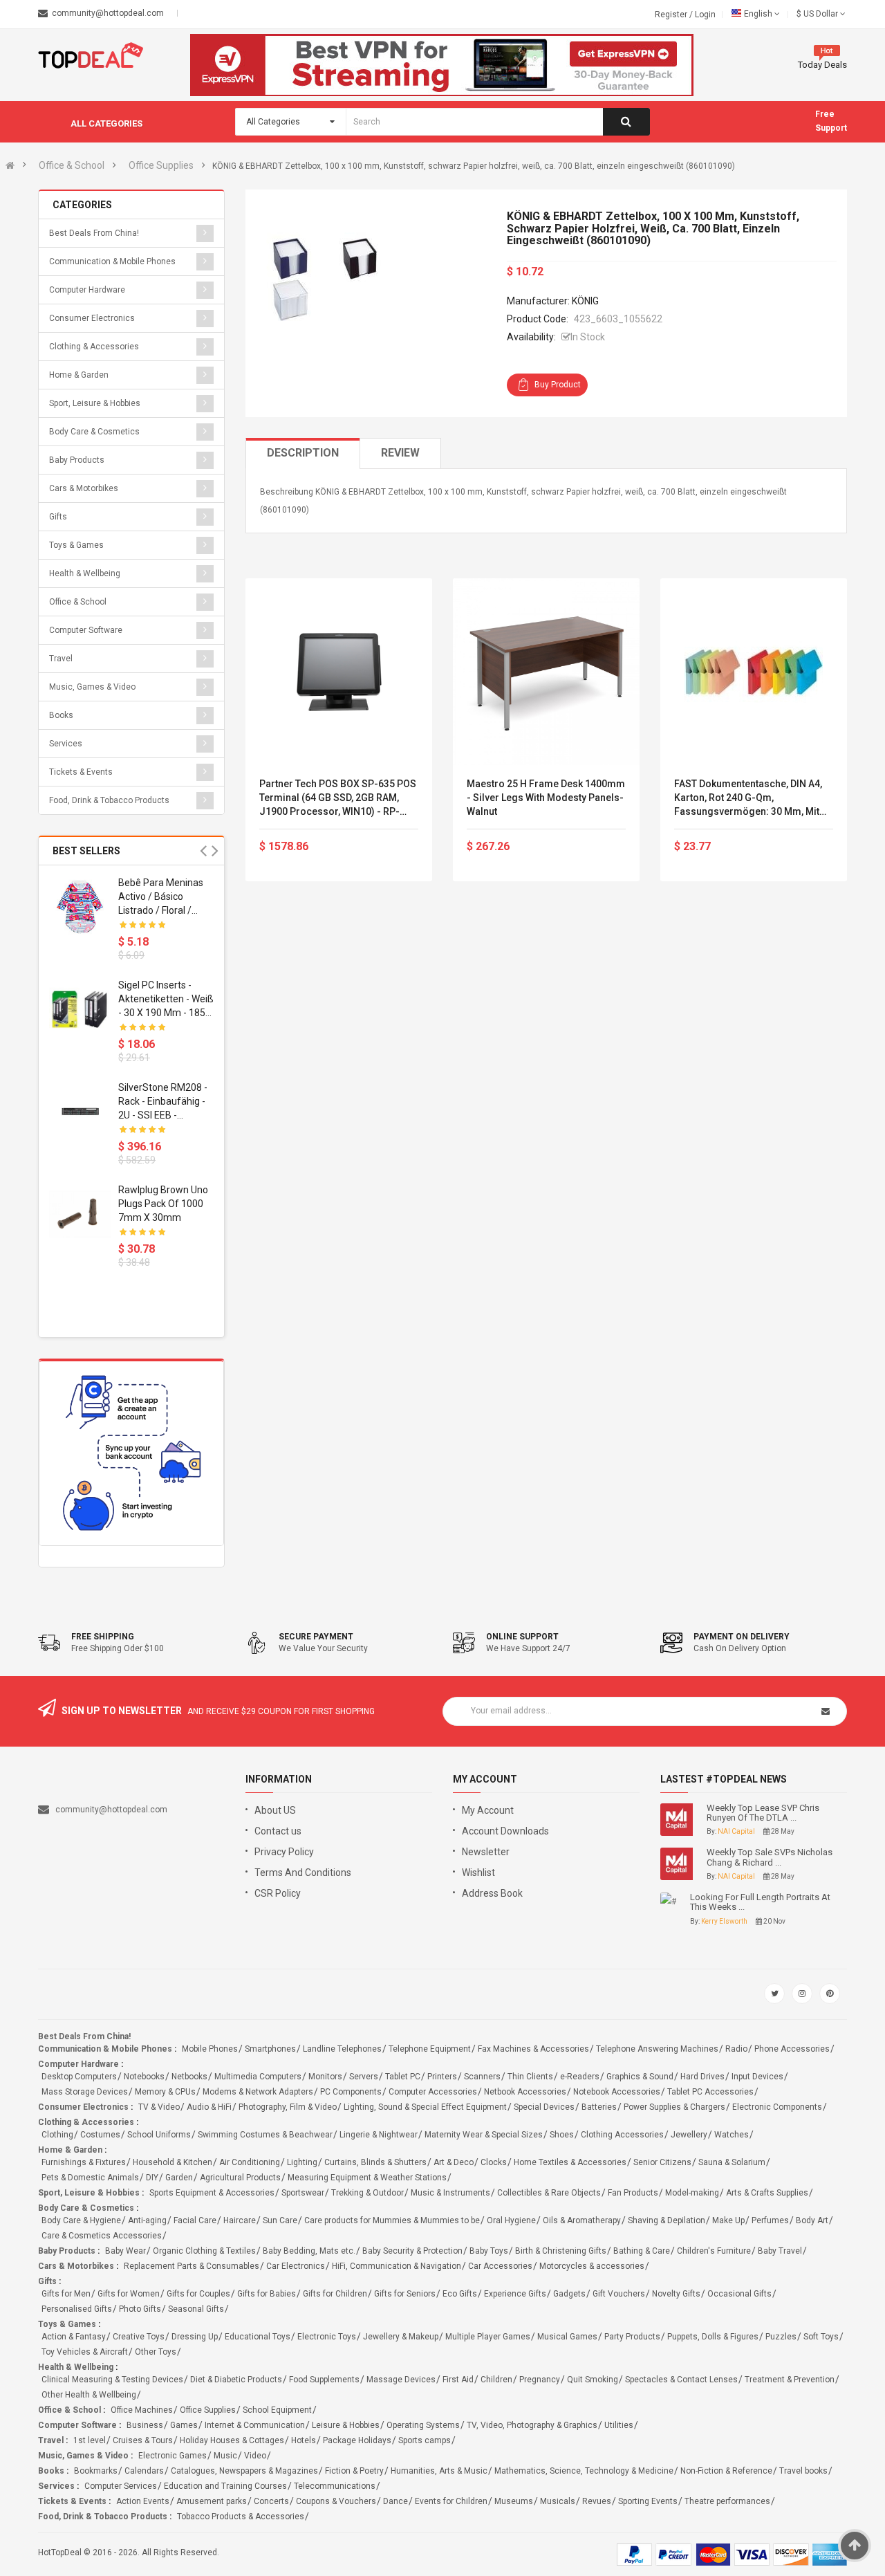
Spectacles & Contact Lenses (681, 2380)
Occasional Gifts (739, 2294)
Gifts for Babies (267, 2294)
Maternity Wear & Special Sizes (484, 2135)
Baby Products (77, 460)
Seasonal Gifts (196, 2309)
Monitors (325, 2077)
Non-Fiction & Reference (726, 2471)
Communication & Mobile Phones (112, 261)
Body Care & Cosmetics (94, 432)
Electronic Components (777, 2107)
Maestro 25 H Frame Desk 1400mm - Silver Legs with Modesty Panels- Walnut (546, 798)
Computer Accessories (433, 2092)
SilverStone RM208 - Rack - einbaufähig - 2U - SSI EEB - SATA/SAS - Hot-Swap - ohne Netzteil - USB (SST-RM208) (164, 1102)
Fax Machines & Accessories (533, 2049)
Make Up (728, 2220)
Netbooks (189, 2077)
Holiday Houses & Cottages (232, 2440)
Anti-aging (147, 2220)
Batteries (599, 2107)
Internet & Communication (255, 2425)
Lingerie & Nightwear (379, 2135)
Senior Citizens (662, 2162)
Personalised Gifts (77, 2309)
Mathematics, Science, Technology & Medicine (584, 2471)
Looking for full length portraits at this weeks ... (760, 1902)
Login (705, 15)
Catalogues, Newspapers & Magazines (244, 2471)
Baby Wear (125, 2251)
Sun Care (280, 2220)
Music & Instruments (450, 2193)
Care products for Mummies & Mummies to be (392, 2220)
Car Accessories (500, 2266)
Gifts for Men (66, 2294)
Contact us (278, 1831)
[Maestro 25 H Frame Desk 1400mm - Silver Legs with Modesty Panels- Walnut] (546, 672)
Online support (522, 1637)
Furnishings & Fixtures (84, 2162)
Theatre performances (727, 2501)
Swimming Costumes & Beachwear (265, 2135)
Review (400, 453)
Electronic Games (173, 2456)
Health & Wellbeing (85, 573)
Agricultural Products (240, 2178)
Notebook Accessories (617, 2092)
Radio (736, 2049)
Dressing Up (195, 2337)
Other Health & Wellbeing (89, 2395)
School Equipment (277, 2410)
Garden (179, 2178)
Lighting (302, 2162)
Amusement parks (212, 2501)
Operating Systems (423, 2425)
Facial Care (195, 2220)
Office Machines (142, 2410)
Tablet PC (403, 2077)
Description (303, 453)
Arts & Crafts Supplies (767, 2193)
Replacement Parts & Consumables (192, 2266)
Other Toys (156, 2352)
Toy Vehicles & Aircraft (85, 2352)
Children (496, 2380)
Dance (395, 2501)
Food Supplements (324, 2380)
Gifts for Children (335, 2294)
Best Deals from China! (94, 233)
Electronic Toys (327, 2337)
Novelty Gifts (676, 2294)
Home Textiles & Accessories (570, 2162)
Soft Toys (821, 2337)
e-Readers (580, 2077)
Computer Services (121, 2486)
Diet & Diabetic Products (236, 2380)
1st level (90, 2440)
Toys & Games (76, 545)
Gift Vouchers (619, 2294)
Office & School (72, 165)
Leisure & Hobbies (346, 2425)
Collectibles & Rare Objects (549, 2193)
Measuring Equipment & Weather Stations (367, 2178)
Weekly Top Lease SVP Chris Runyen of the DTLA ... (763, 1813)
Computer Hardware (87, 290)
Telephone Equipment (430, 2049)
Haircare (240, 2220)
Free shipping (103, 1637)
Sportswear (303, 2193)
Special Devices (544, 2107)
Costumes (100, 2135)
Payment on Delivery (742, 1637)
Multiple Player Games (488, 2337)
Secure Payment (316, 1637)
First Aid (458, 2380)
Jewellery (689, 2135)
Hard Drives (702, 2077)
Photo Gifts (140, 2309)
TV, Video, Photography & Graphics (532, 2425)
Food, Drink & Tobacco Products (109, 800)
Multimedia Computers (258, 2077)
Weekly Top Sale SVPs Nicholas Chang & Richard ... (770, 1857)
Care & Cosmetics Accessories (102, 2236)
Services (66, 744)
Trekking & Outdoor (367, 2193)
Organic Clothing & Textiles (204, 2251)
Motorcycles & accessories (592, 2266)
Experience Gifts (515, 2294)
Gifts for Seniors (405, 2294)
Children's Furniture (714, 2251)
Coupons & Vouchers (336, 2501)
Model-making (692, 2193)
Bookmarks (96, 2471)
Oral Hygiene (511, 2220)
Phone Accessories (792, 2049)
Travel (61, 659)
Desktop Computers (79, 2077)
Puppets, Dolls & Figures (713, 2337)
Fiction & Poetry (354, 2471)
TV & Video (159, 2107)
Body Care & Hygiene (81, 2220)
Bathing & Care (642, 2251)
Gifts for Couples (198, 2294)
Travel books (803, 2471)
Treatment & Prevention (790, 2380)
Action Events (143, 2501)
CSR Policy (278, 1893)
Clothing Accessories (622, 2135)
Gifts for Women (129, 2294)
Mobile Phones (210, 2049)
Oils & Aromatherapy (582, 2220)
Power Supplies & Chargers (674, 2107)
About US (275, 1810)
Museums (514, 2501)
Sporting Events (648, 2501)
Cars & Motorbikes (84, 488)
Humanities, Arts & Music (439, 2471)
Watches (732, 2135)
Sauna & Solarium (732, 2162)
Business (145, 2425)
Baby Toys (489, 2251)
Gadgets (569, 2294)
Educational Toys (258, 2337)
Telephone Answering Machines (657, 2049)
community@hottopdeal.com (111, 1810)
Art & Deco (454, 2162)
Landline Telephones (342, 2049)
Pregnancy (540, 2380)
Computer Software (86, 630)
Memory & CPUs (165, 2092)
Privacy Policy (284, 1852)
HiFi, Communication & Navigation (397, 2266)
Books (61, 715)
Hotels (304, 2440)
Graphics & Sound (640, 2077)
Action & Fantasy (74, 2337)
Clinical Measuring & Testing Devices (112, 2380)
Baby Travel (780, 2251)
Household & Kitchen (173, 2162)
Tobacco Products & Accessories (241, 2517)
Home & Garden (79, 375)
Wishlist (478, 1873)
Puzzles (781, 2337)
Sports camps (425, 2440)
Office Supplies (161, 165)
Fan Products (633, 2193)
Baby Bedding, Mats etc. (309, 2251)
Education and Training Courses (225, 2486)
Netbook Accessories (525, 2092)
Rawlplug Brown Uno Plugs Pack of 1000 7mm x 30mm (163, 1204)
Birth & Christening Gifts (561, 2251)
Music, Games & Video (92, 687)
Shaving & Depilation (667, 2220)
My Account (488, 1810)
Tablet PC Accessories (710, 2092)
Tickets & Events (81, 772)
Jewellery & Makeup (401, 2337)
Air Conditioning (250, 2162)
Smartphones (270, 2049)
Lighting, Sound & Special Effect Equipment (425, 2107)
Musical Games (567, 2337)
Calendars (144, 2471)
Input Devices (757, 2077)
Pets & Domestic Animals (90, 2178)
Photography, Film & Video (288, 2107)
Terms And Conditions (303, 1873)
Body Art (812, 2220)
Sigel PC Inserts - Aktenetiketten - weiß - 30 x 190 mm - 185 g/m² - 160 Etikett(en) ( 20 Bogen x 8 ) (166, 1000)
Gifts (58, 517)
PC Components (351, 2092)
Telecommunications (335, 2486)
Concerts (271, 2501)
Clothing (57, 2135)
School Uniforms (159, 2135)
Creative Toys (139, 2337)
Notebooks (144, 2077)
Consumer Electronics (92, 318)
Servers (364, 2077)
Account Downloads (505, 1831)
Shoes (562, 2135)
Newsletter (486, 1852)
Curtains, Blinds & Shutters (375, 2162)
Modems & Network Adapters (258, 2092)
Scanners (482, 2077)
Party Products (632, 2337)
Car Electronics (296, 2266)
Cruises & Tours (143, 2440)
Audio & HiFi (209, 2107)
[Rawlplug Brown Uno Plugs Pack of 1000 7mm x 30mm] (80, 1214)
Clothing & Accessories (94, 347)
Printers (442, 2077)
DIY (152, 2178)
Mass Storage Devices (85, 2092)
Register (672, 15)
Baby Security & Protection (412, 2251)
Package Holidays (357, 2440)
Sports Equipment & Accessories (212, 2193)
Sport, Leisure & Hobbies (95, 403)
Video (255, 2456)
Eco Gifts (460, 2294)
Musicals (558, 2501)
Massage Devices (401, 2380)
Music (225, 2456)
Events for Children (451, 2501)
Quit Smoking (593, 2380)
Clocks (494, 2162)
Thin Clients (530, 2077)
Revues (597, 2501)
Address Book (492, 1893)
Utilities (619, 2425)
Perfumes (770, 2220)
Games (184, 2425)
